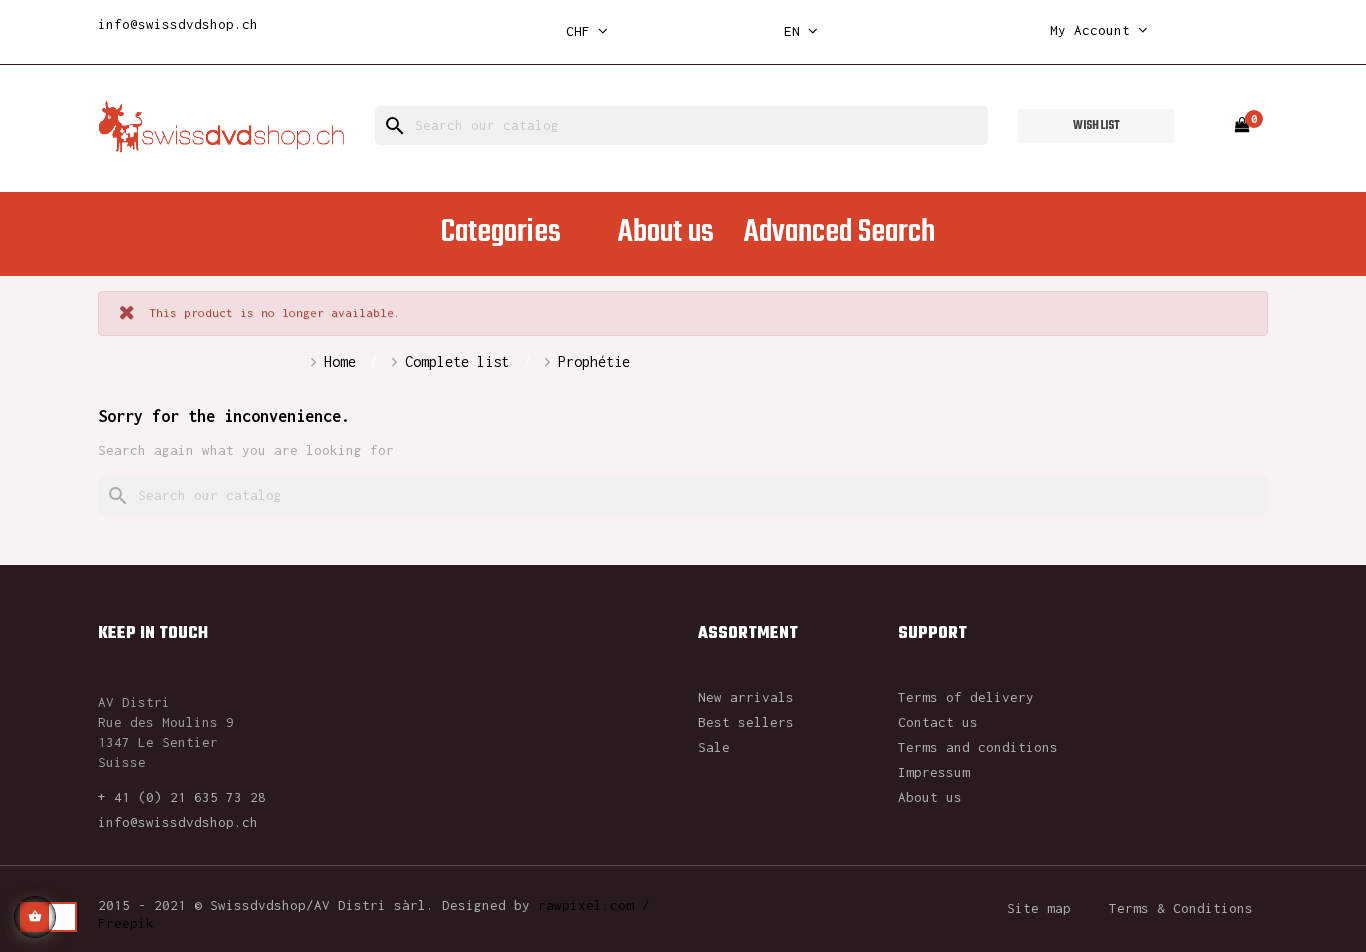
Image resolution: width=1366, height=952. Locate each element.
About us (930, 797)
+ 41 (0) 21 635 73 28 (182, 797)
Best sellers (746, 722)
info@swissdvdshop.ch (178, 24)
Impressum (934, 772)
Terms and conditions (978, 747)
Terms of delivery (966, 697)
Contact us (938, 722)
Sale (714, 747)
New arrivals (746, 697)
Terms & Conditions (1181, 908)
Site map (1039, 908)
